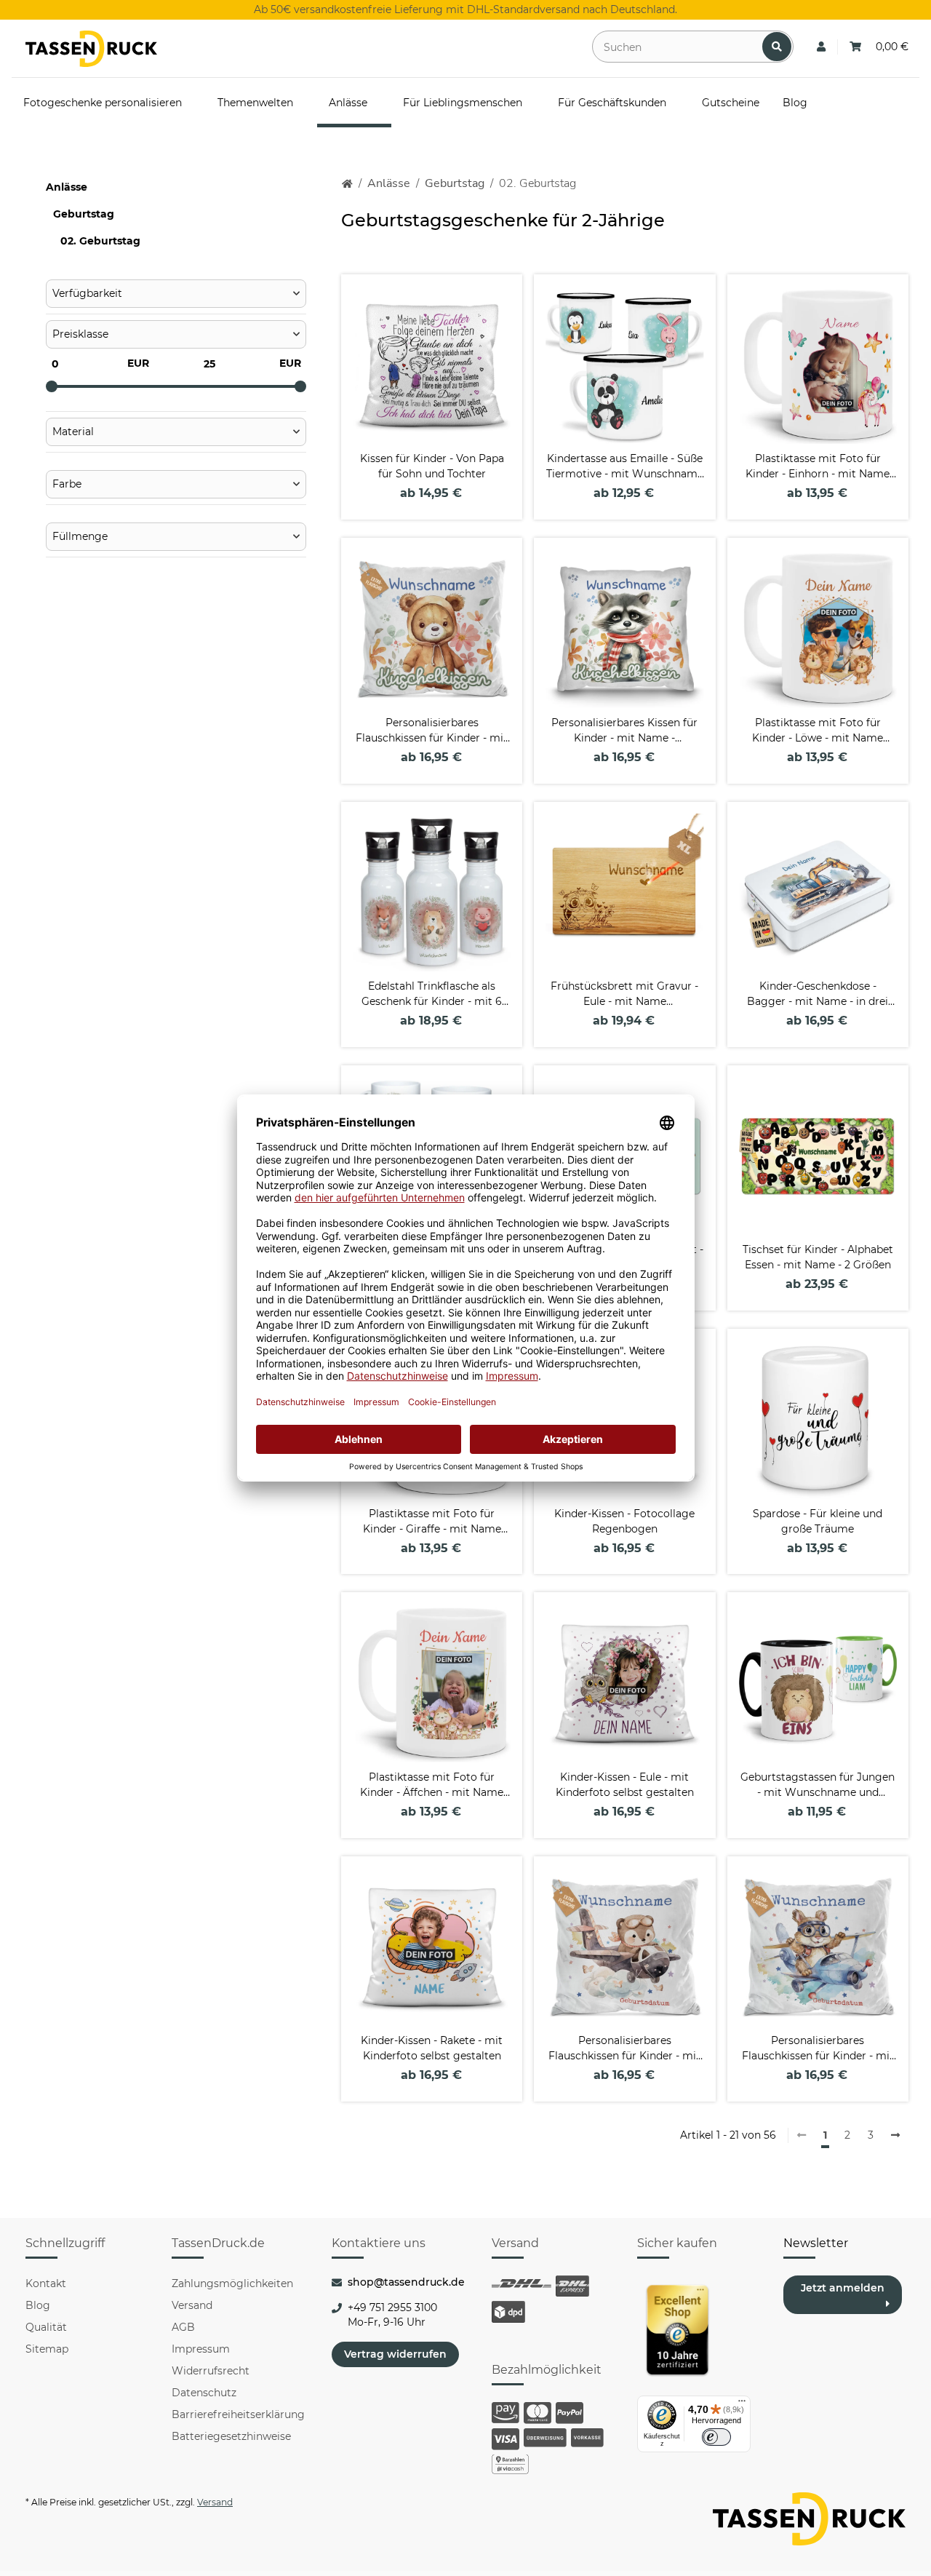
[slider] (52, 386)
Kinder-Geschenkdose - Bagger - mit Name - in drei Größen (818, 994)
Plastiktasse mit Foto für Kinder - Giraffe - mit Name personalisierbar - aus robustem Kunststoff (432, 1522)
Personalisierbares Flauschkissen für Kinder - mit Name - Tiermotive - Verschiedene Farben (432, 731)
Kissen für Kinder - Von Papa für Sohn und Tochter (432, 466)
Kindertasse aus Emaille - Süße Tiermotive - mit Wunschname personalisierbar (625, 467)
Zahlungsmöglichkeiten (232, 2283)
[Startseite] (347, 184)
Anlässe (67, 187)
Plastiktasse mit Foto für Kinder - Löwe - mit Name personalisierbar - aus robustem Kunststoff (818, 731)
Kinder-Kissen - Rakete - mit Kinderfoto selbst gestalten (432, 2048)
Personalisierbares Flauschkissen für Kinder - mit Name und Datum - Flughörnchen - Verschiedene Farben (818, 2049)
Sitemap (47, 2349)
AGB (183, 2327)
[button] (821, 47)
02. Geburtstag (100, 241)
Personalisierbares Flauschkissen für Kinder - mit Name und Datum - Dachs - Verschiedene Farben (624, 2049)
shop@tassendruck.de (406, 2282)
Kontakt (46, 2283)
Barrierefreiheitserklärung (238, 2414)
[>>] (895, 2136)
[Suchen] (777, 47)
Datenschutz (204, 2393)
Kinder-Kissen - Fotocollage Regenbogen (624, 1521)
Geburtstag (84, 214)
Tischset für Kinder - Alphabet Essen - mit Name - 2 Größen (818, 1257)
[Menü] (742, 2404)
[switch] (716, 2437)
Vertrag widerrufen (395, 2354)
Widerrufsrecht (211, 2371)
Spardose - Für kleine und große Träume (818, 1521)
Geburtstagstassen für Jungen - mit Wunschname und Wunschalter (818, 1785)
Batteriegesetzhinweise (231, 2436)
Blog (38, 2305)
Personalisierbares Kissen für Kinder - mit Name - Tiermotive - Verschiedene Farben (624, 731)
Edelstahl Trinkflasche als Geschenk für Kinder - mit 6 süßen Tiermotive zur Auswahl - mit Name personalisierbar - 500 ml (432, 994)
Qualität (46, 2327)
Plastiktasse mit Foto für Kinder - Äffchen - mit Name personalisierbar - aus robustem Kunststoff (432, 1785)
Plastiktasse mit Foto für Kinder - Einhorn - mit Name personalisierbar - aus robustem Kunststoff (818, 467)
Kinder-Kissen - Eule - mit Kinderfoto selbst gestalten (625, 1785)
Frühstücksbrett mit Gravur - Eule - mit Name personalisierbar (624, 994)
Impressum (201, 2349)
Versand (192, 2305)
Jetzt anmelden (843, 2288)
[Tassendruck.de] (91, 49)
